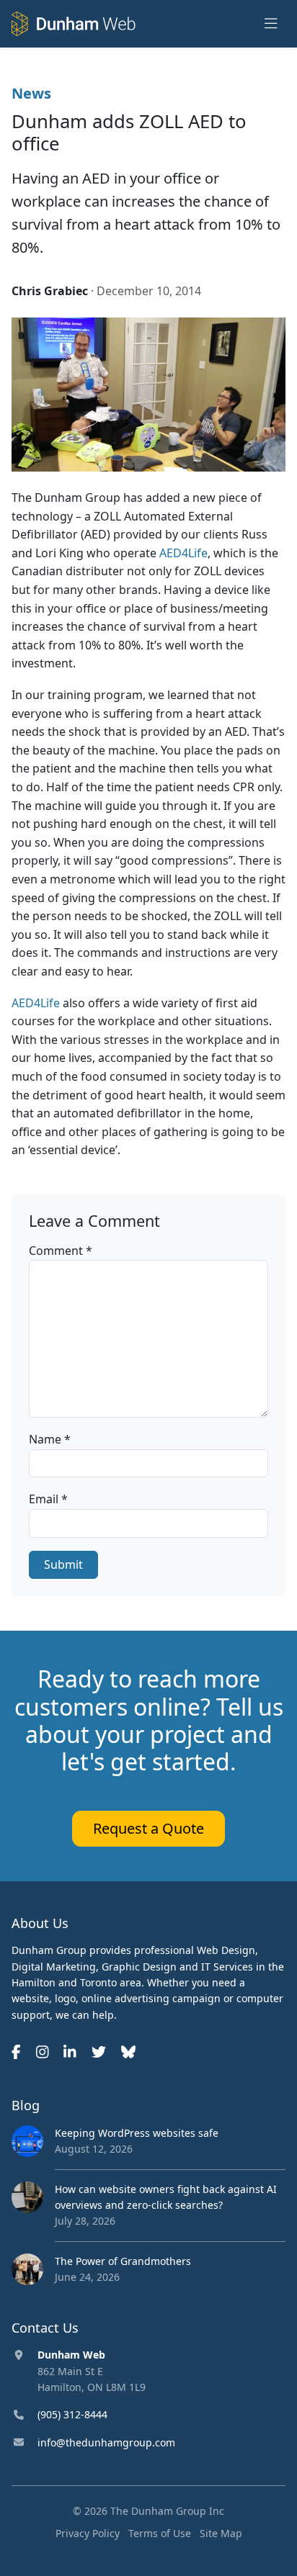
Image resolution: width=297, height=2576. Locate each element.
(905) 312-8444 (72, 2414)
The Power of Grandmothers (123, 2261)
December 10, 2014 (149, 291)
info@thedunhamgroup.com (106, 2442)
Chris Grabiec (50, 291)
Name (50, 1439)
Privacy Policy (88, 2533)
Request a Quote (148, 1828)
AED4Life (183, 553)
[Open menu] (271, 24)
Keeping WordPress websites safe (137, 2133)
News (31, 93)
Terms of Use (160, 2533)
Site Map (221, 2533)
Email (48, 1499)
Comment (61, 1251)
